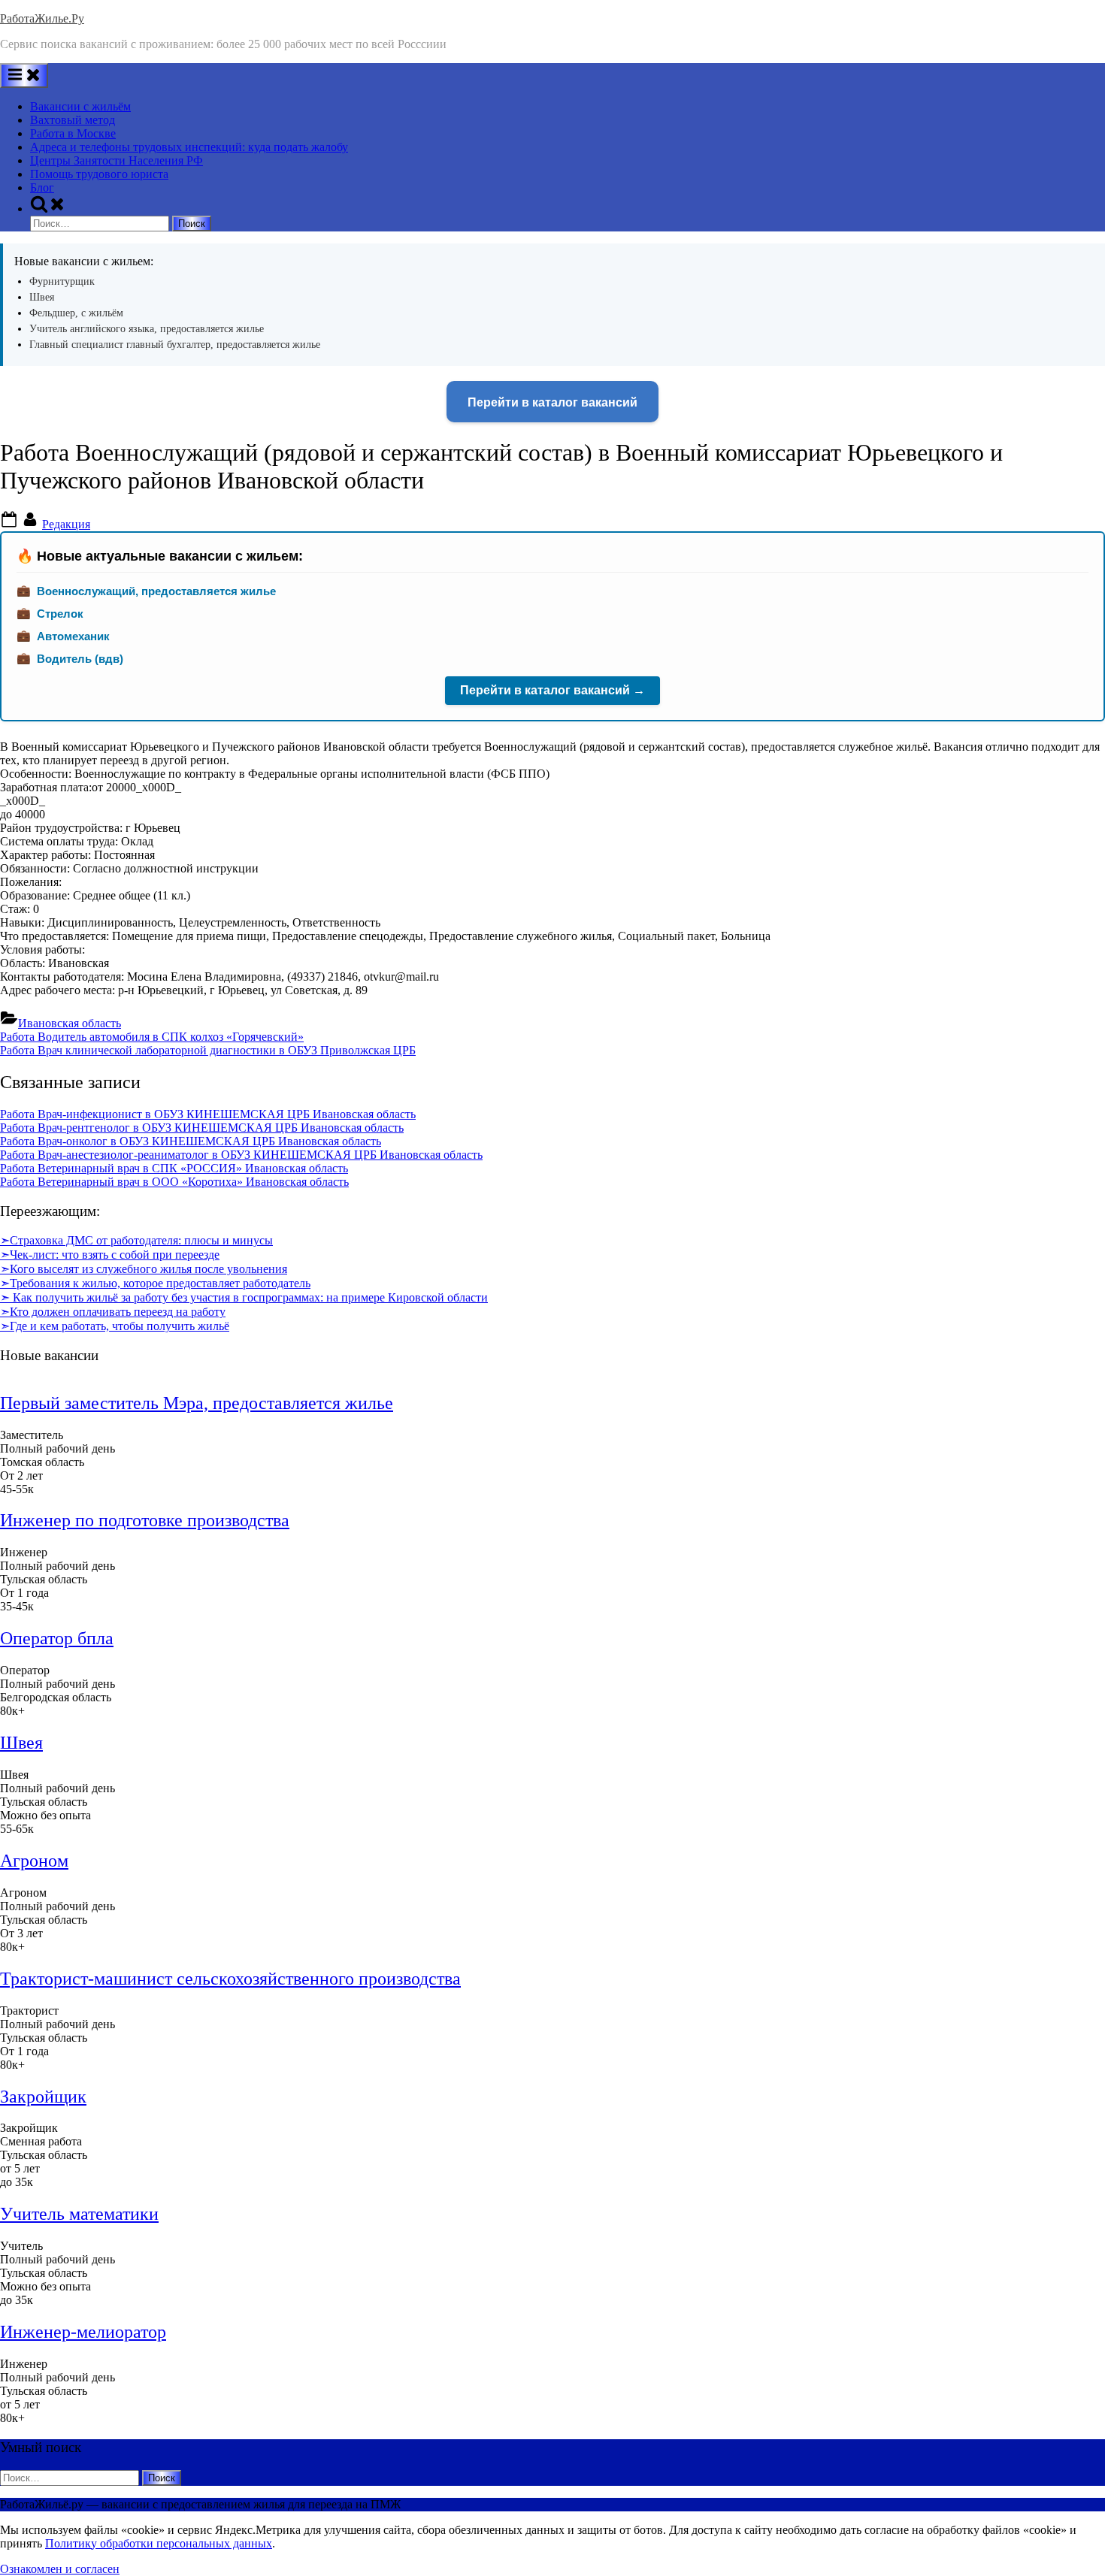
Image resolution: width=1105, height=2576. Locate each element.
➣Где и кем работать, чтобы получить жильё (115, 1326)
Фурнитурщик (62, 281)
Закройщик (43, 2097)
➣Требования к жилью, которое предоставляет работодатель (155, 1283)
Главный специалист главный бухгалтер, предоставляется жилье (175, 345)
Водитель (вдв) (80, 659)
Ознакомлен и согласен (60, 2569)
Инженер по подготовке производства (145, 1520)
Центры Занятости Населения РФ (117, 160)
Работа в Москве (73, 133)
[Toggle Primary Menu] (24, 76)
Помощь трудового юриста (99, 174)
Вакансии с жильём (80, 106)
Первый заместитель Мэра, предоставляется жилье (197, 1403)
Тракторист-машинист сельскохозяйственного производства (230, 1979)
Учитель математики (79, 2214)
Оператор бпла (57, 1638)
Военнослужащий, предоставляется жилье (156, 591)
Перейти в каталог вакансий (552, 402)
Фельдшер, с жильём (76, 313)
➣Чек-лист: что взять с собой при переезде (110, 1255)
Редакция (66, 524)
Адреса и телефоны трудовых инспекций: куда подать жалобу (189, 147)
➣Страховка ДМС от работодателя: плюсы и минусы (136, 1240)
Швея (42, 297)
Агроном (34, 1861)
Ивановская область (70, 1023)
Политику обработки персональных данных (159, 2543)
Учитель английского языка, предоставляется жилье (147, 329)
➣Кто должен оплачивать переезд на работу (113, 1312)
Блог (42, 187)
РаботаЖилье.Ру (42, 18)
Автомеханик (73, 636)
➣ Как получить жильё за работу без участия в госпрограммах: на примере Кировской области (244, 1297)
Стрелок (60, 614)
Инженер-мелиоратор (83, 2332)
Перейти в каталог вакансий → (552, 690)
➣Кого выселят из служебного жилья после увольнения (144, 1269)
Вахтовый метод (73, 120)
